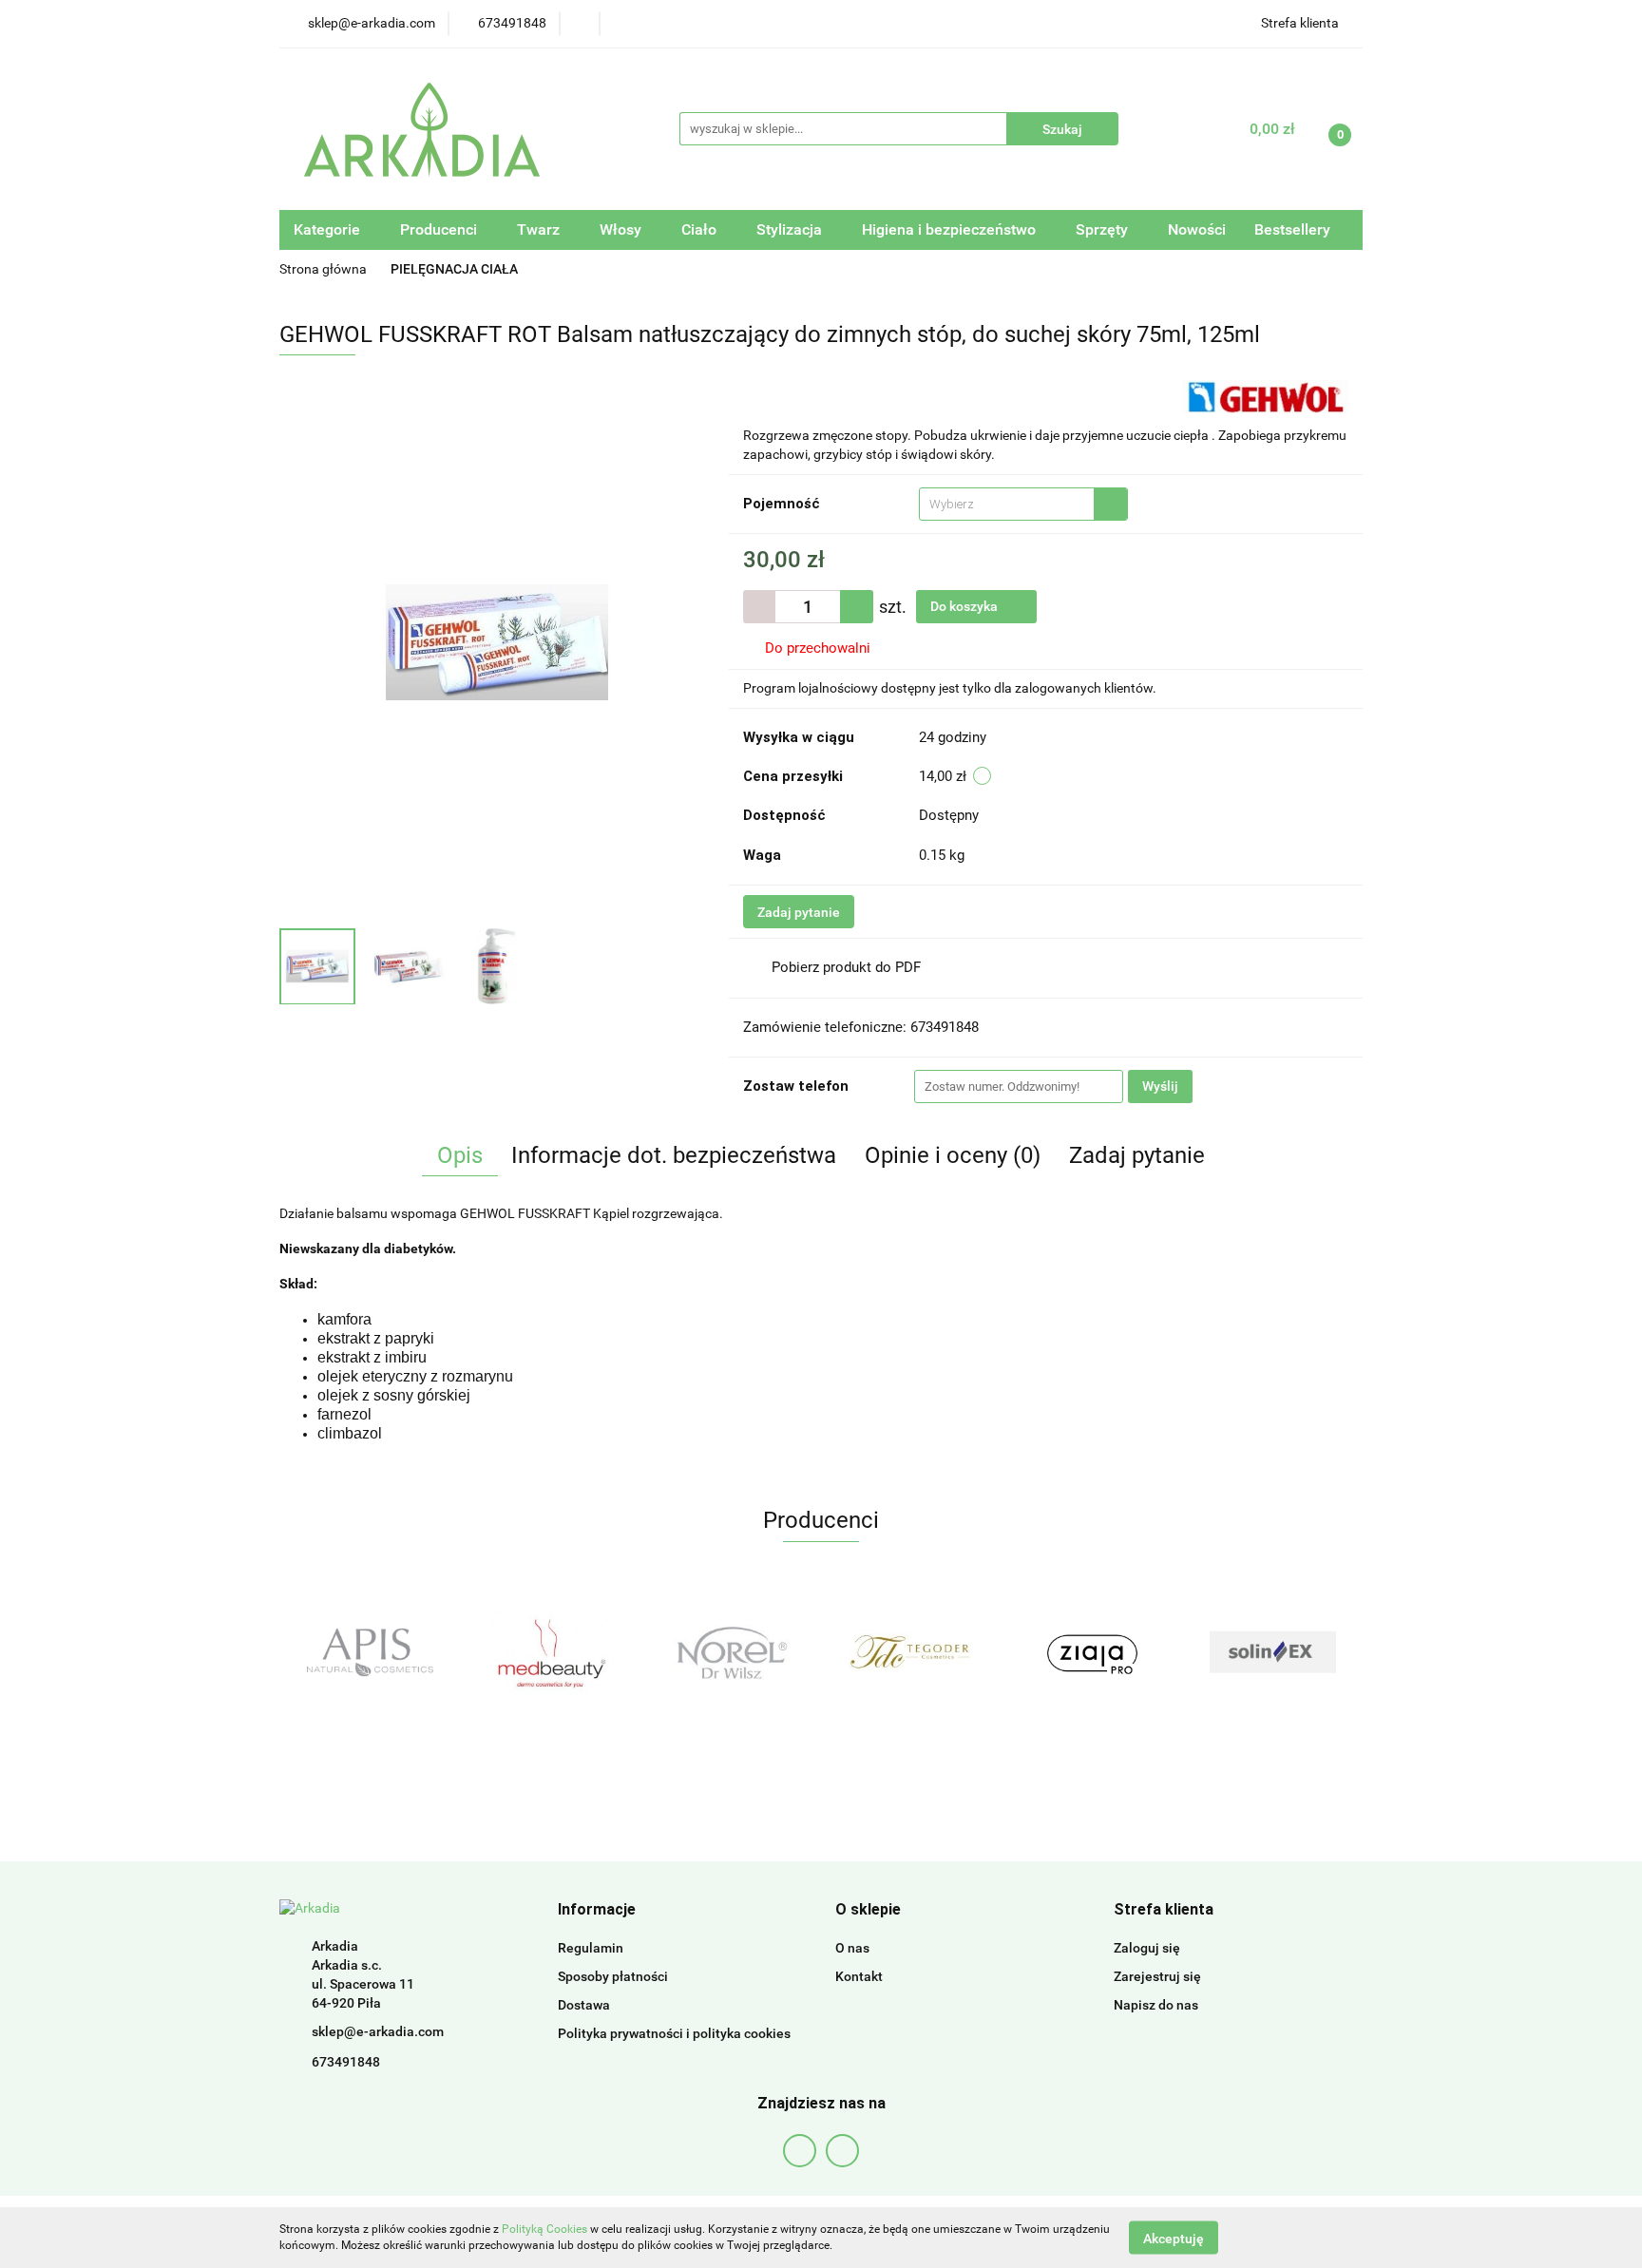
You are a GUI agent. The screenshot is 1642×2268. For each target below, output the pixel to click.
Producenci (440, 229)
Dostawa (584, 2005)
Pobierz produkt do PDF (846, 967)
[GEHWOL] (1265, 395)
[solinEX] (1092, 1652)
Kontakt (859, 1976)
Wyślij (1160, 1086)
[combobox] (1023, 504)
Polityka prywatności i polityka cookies (674, 2033)
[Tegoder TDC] (731, 1652)
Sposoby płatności (613, 1976)
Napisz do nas (1156, 2005)
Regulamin (591, 1948)
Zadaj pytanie (799, 912)
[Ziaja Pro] (911, 1652)
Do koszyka (965, 606)
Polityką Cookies (544, 2229)
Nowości (1197, 229)
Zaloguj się (1147, 1948)
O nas (852, 1948)
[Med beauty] (370, 1652)
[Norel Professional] (550, 1652)
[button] (597, 1910)
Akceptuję (1174, 2238)
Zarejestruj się (1157, 1976)
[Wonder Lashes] (1272, 1652)
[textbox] (1007, 504)
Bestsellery (1292, 229)
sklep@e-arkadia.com (378, 2031)
